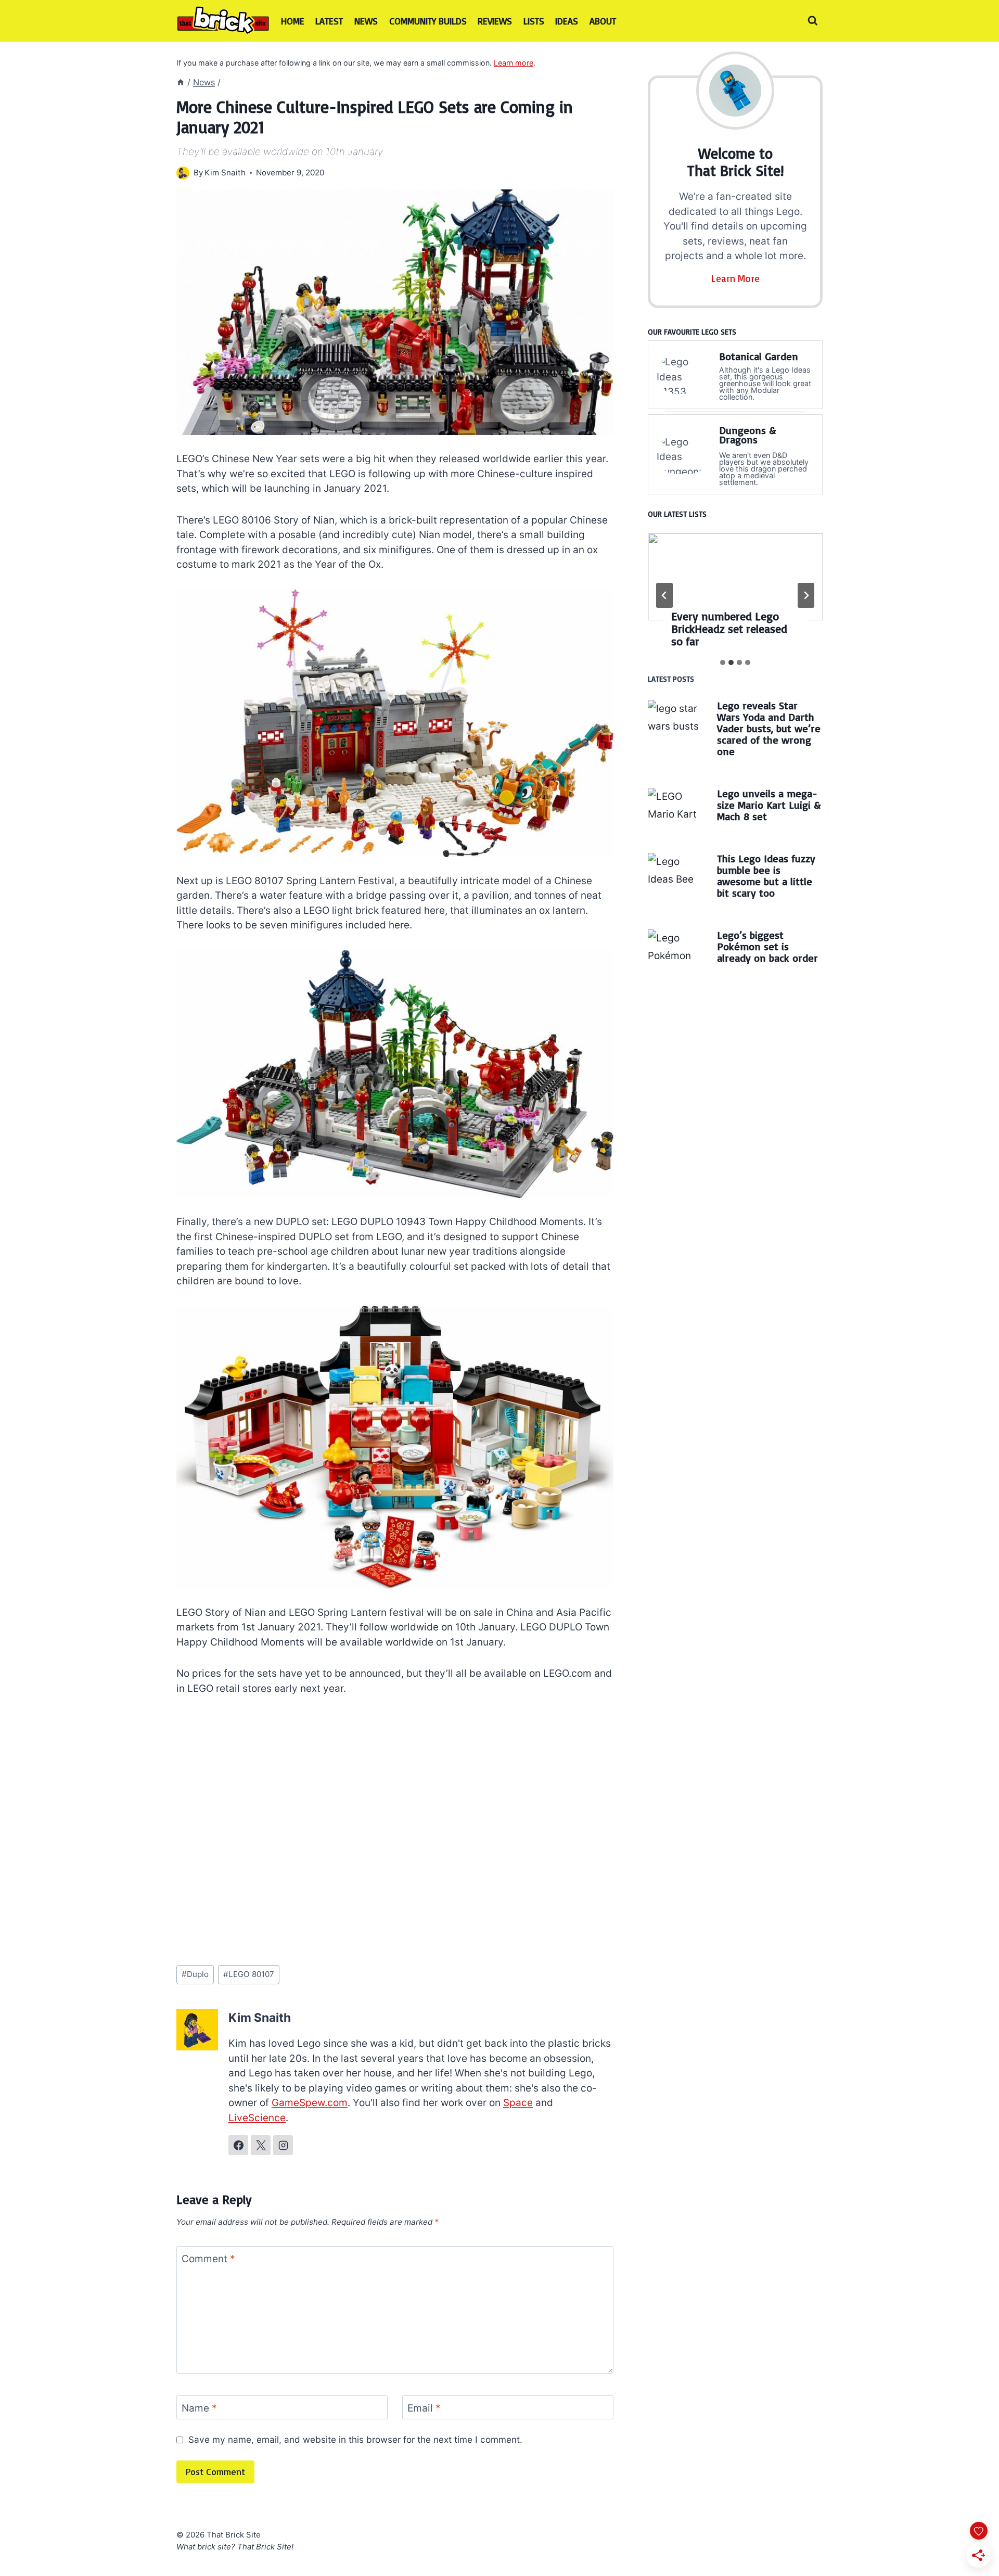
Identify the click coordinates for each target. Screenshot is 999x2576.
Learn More (735, 278)
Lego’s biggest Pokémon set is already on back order (767, 946)
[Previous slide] (664, 595)
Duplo (195, 1974)
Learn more (514, 63)
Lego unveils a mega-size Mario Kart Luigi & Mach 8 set (769, 805)
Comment (208, 2259)
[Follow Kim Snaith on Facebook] (238, 2145)
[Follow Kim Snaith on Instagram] (283, 2145)
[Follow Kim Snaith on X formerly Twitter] (261, 2145)
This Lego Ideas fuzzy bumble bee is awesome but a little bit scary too (766, 876)
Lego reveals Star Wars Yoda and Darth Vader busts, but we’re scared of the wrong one (769, 728)
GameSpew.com (310, 2103)
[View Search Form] (813, 21)
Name (199, 2408)
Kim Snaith (225, 173)
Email (424, 2408)
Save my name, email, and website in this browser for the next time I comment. (355, 2439)
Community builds (428, 21)
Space (518, 2103)
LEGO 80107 (249, 1974)
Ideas (567, 21)
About (603, 21)
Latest (329, 21)
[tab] (723, 662)
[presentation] (735, 577)
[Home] (181, 82)
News (366, 21)
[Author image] (183, 173)
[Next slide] (806, 595)
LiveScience (257, 2118)
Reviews (495, 21)
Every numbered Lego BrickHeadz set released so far (729, 629)
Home (293, 21)
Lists (534, 21)
